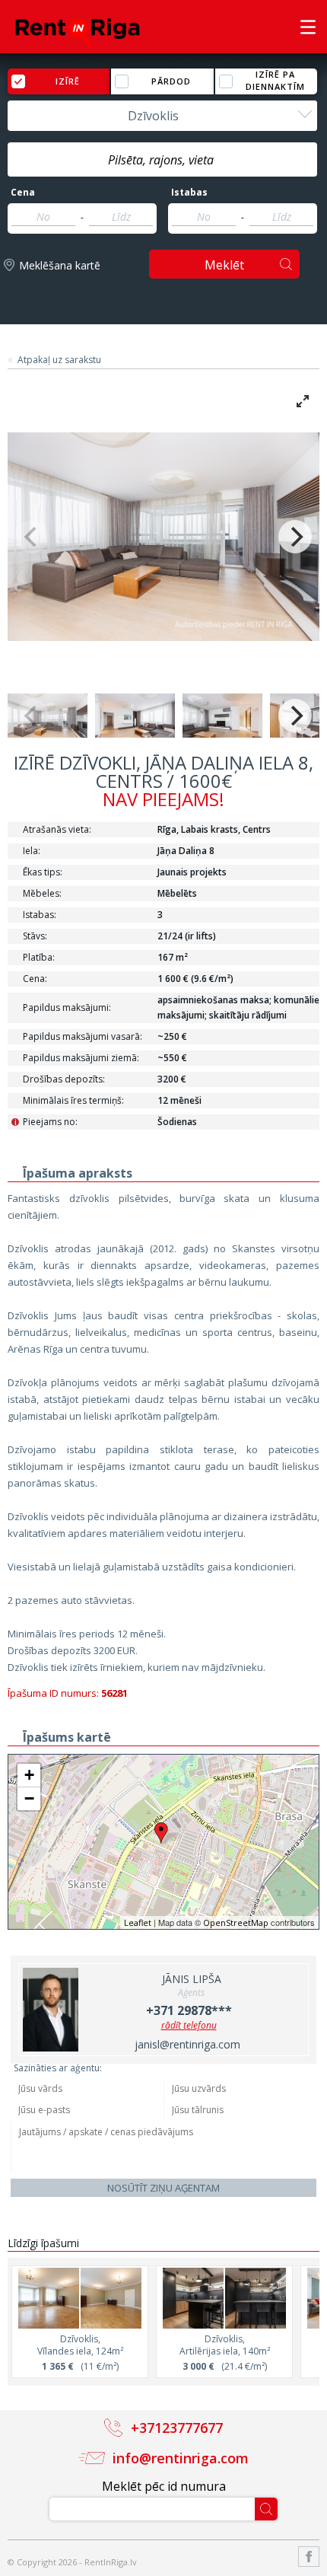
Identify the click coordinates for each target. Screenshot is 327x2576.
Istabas (189, 193)
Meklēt (224, 265)
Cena (23, 193)
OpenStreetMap (236, 1922)
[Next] (295, 537)
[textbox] (162, 160)
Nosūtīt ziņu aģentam (163, 2188)
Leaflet (138, 1922)
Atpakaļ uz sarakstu (59, 360)
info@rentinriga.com (181, 2458)
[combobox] (162, 116)
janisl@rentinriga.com (187, 2044)
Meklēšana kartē (60, 265)
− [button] (29, 1798)
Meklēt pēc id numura (164, 2486)
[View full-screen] (303, 401)
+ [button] (29, 1775)
